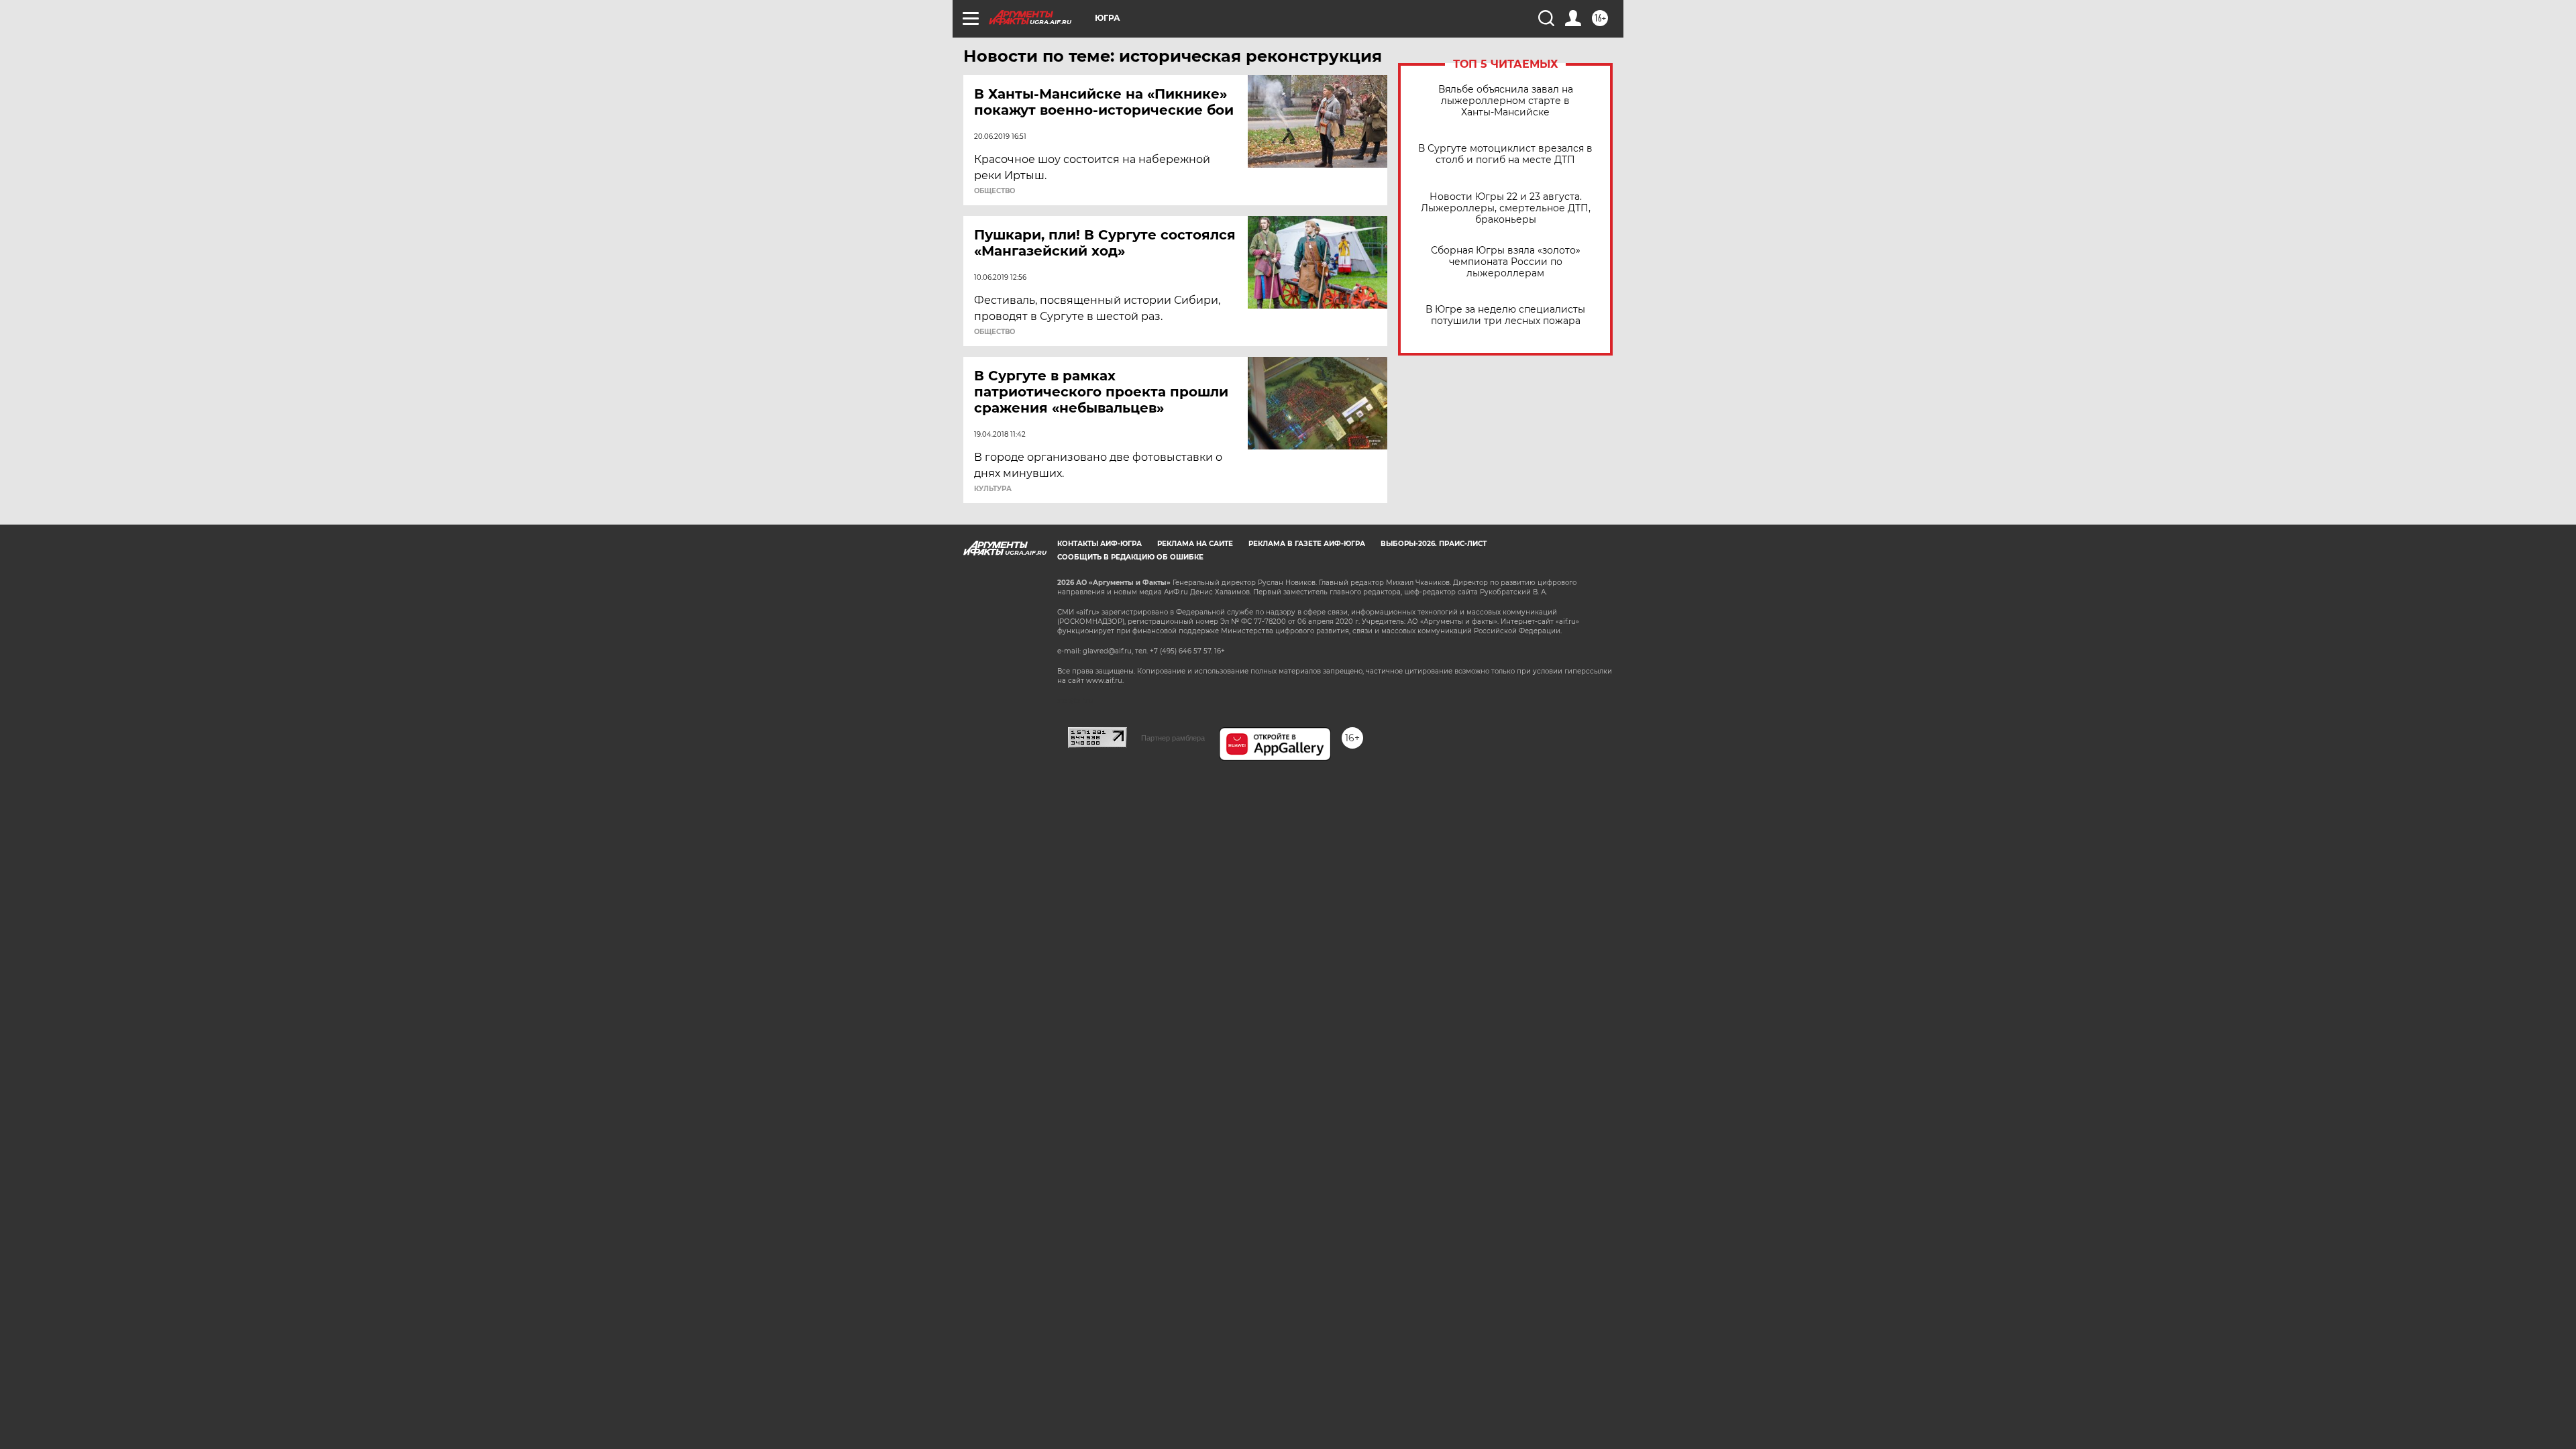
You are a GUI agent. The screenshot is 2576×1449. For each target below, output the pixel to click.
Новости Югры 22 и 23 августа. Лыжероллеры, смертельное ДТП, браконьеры (1506, 208)
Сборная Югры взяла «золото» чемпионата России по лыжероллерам (1506, 262)
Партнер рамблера (1173, 738)
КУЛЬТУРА (993, 489)
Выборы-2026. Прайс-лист (1434, 544)
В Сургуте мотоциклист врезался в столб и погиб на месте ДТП (1505, 154)
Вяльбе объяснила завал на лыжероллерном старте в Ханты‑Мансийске (1506, 101)
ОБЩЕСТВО (995, 191)
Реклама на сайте (1195, 544)
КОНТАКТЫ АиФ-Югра (1099, 544)
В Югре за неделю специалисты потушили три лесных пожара (1505, 315)
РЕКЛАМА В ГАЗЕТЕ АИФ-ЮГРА (1307, 544)
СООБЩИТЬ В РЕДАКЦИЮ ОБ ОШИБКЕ (1130, 557)
